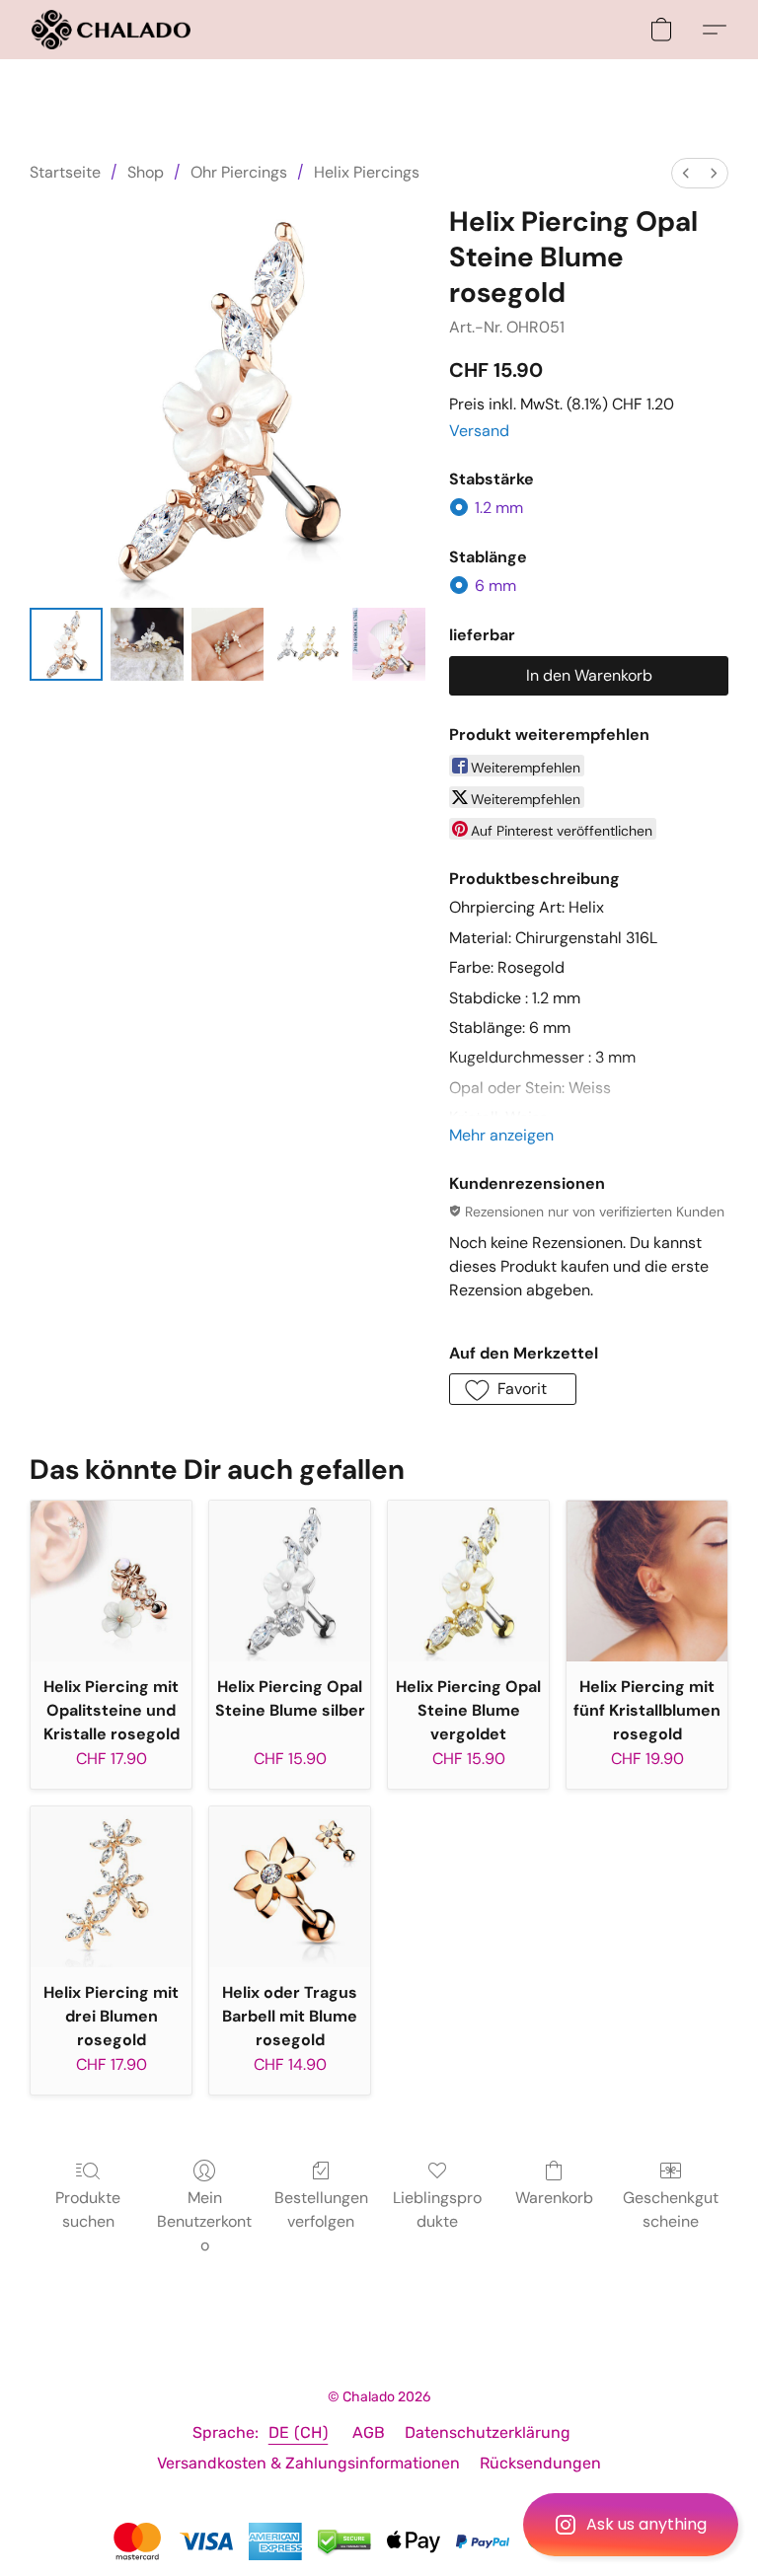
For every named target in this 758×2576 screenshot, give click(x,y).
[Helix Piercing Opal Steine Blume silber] (290, 1581)
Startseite (65, 172)
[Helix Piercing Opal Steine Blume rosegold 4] (389, 644)
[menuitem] (686, 173)
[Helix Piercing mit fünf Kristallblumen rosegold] (647, 1581)
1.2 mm (499, 508)
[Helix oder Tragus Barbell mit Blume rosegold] (290, 1887)
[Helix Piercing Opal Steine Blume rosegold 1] (147, 644)
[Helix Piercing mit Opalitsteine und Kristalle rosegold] (111, 1581)
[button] (631, 2525)
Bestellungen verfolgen (321, 2209)
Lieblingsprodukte (437, 2209)
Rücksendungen (540, 2463)
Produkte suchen (88, 2209)
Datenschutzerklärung (488, 2432)
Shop (146, 172)
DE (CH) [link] (299, 2432)
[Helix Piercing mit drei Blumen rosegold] (111, 1887)
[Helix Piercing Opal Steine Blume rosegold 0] (66, 644)
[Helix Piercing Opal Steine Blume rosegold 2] (228, 644)
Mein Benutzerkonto (204, 2221)
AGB (369, 2432)
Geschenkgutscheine (671, 2209)
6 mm (495, 586)
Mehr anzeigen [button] (501, 1135)
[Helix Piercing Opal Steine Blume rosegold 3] (308, 644)
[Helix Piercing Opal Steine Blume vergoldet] (468, 1581)
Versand (479, 431)
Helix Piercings (367, 172)
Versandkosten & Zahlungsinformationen (308, 2463)
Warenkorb (554, 2198)
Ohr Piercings (239, 172)
